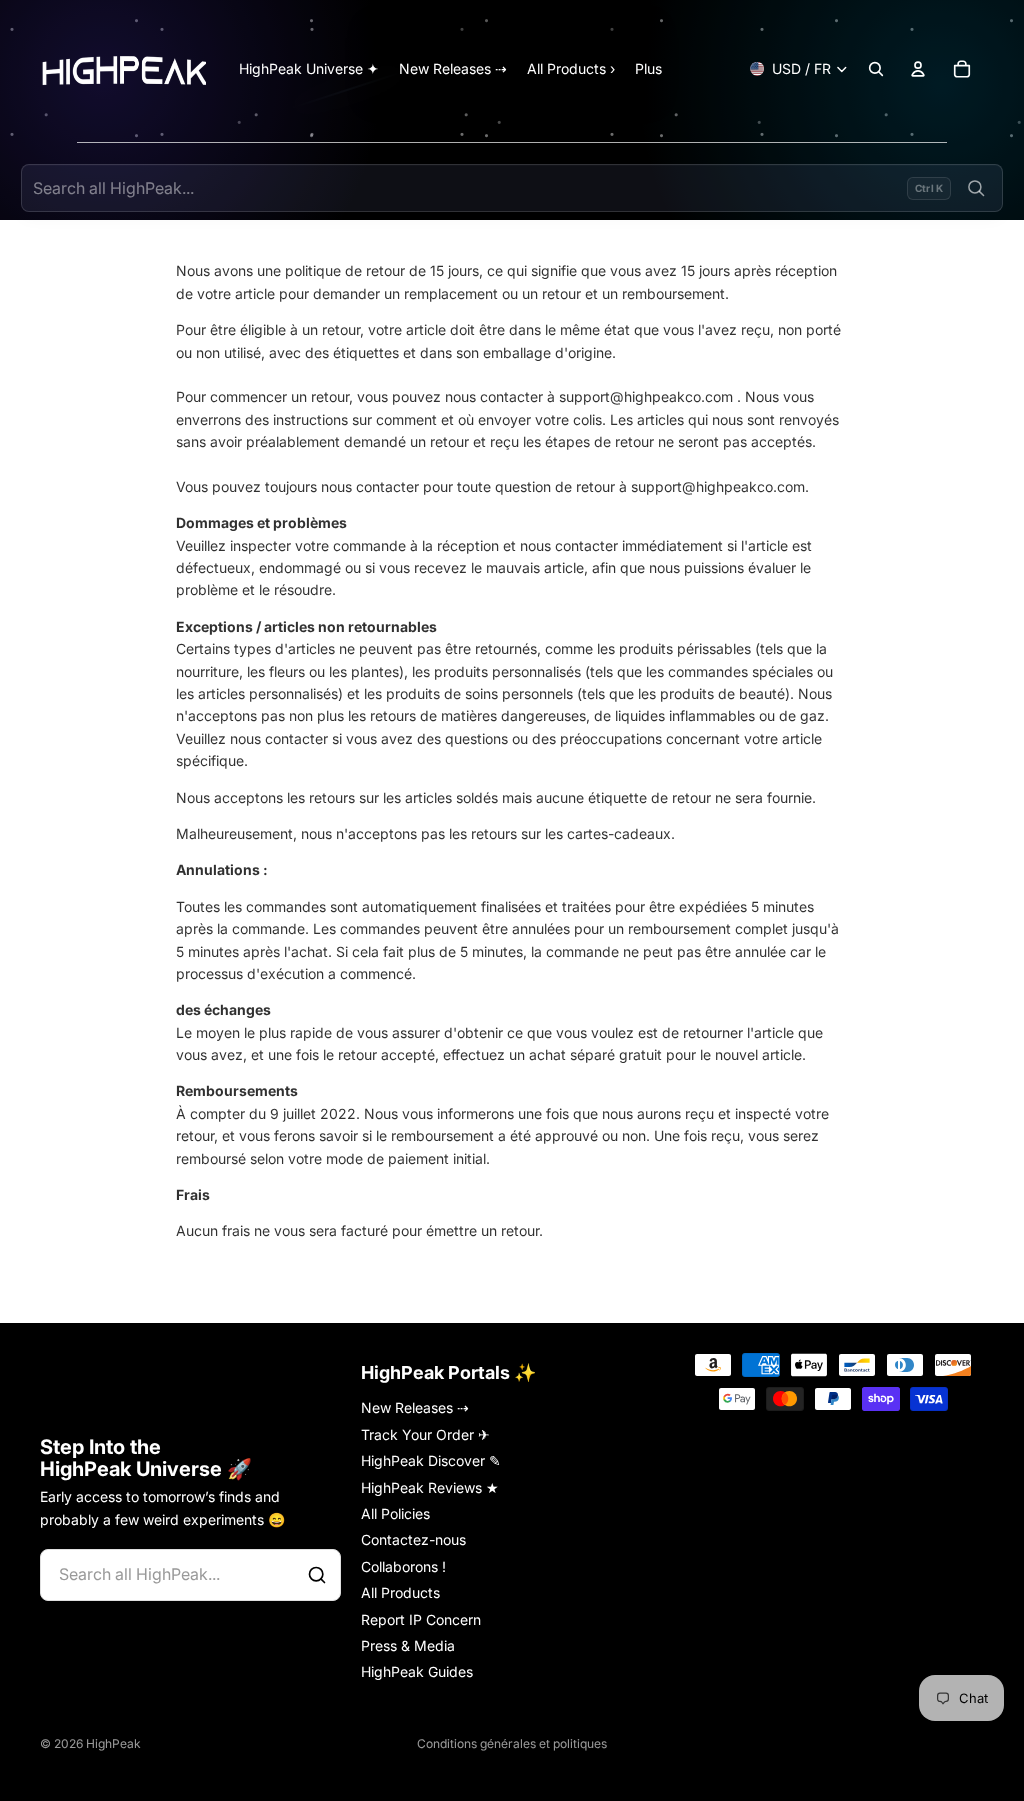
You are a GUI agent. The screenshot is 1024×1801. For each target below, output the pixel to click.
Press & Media (408, 1645)
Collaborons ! (403, 1566)
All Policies (395, 1513)
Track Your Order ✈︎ (425, 1434)
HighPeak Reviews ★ (430, 1487)
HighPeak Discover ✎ (431, 1460)
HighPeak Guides (417, 1671)
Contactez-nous (413, 1539)
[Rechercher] (876, 69)
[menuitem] (648, 69)
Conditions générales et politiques (512, 1743)
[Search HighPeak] (976, 188)
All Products (400, 1592)
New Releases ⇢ (415, 1408)
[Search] (317, 1575)
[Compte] (918, 69)
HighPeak (113, 1743)
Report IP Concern (421, 1619)
